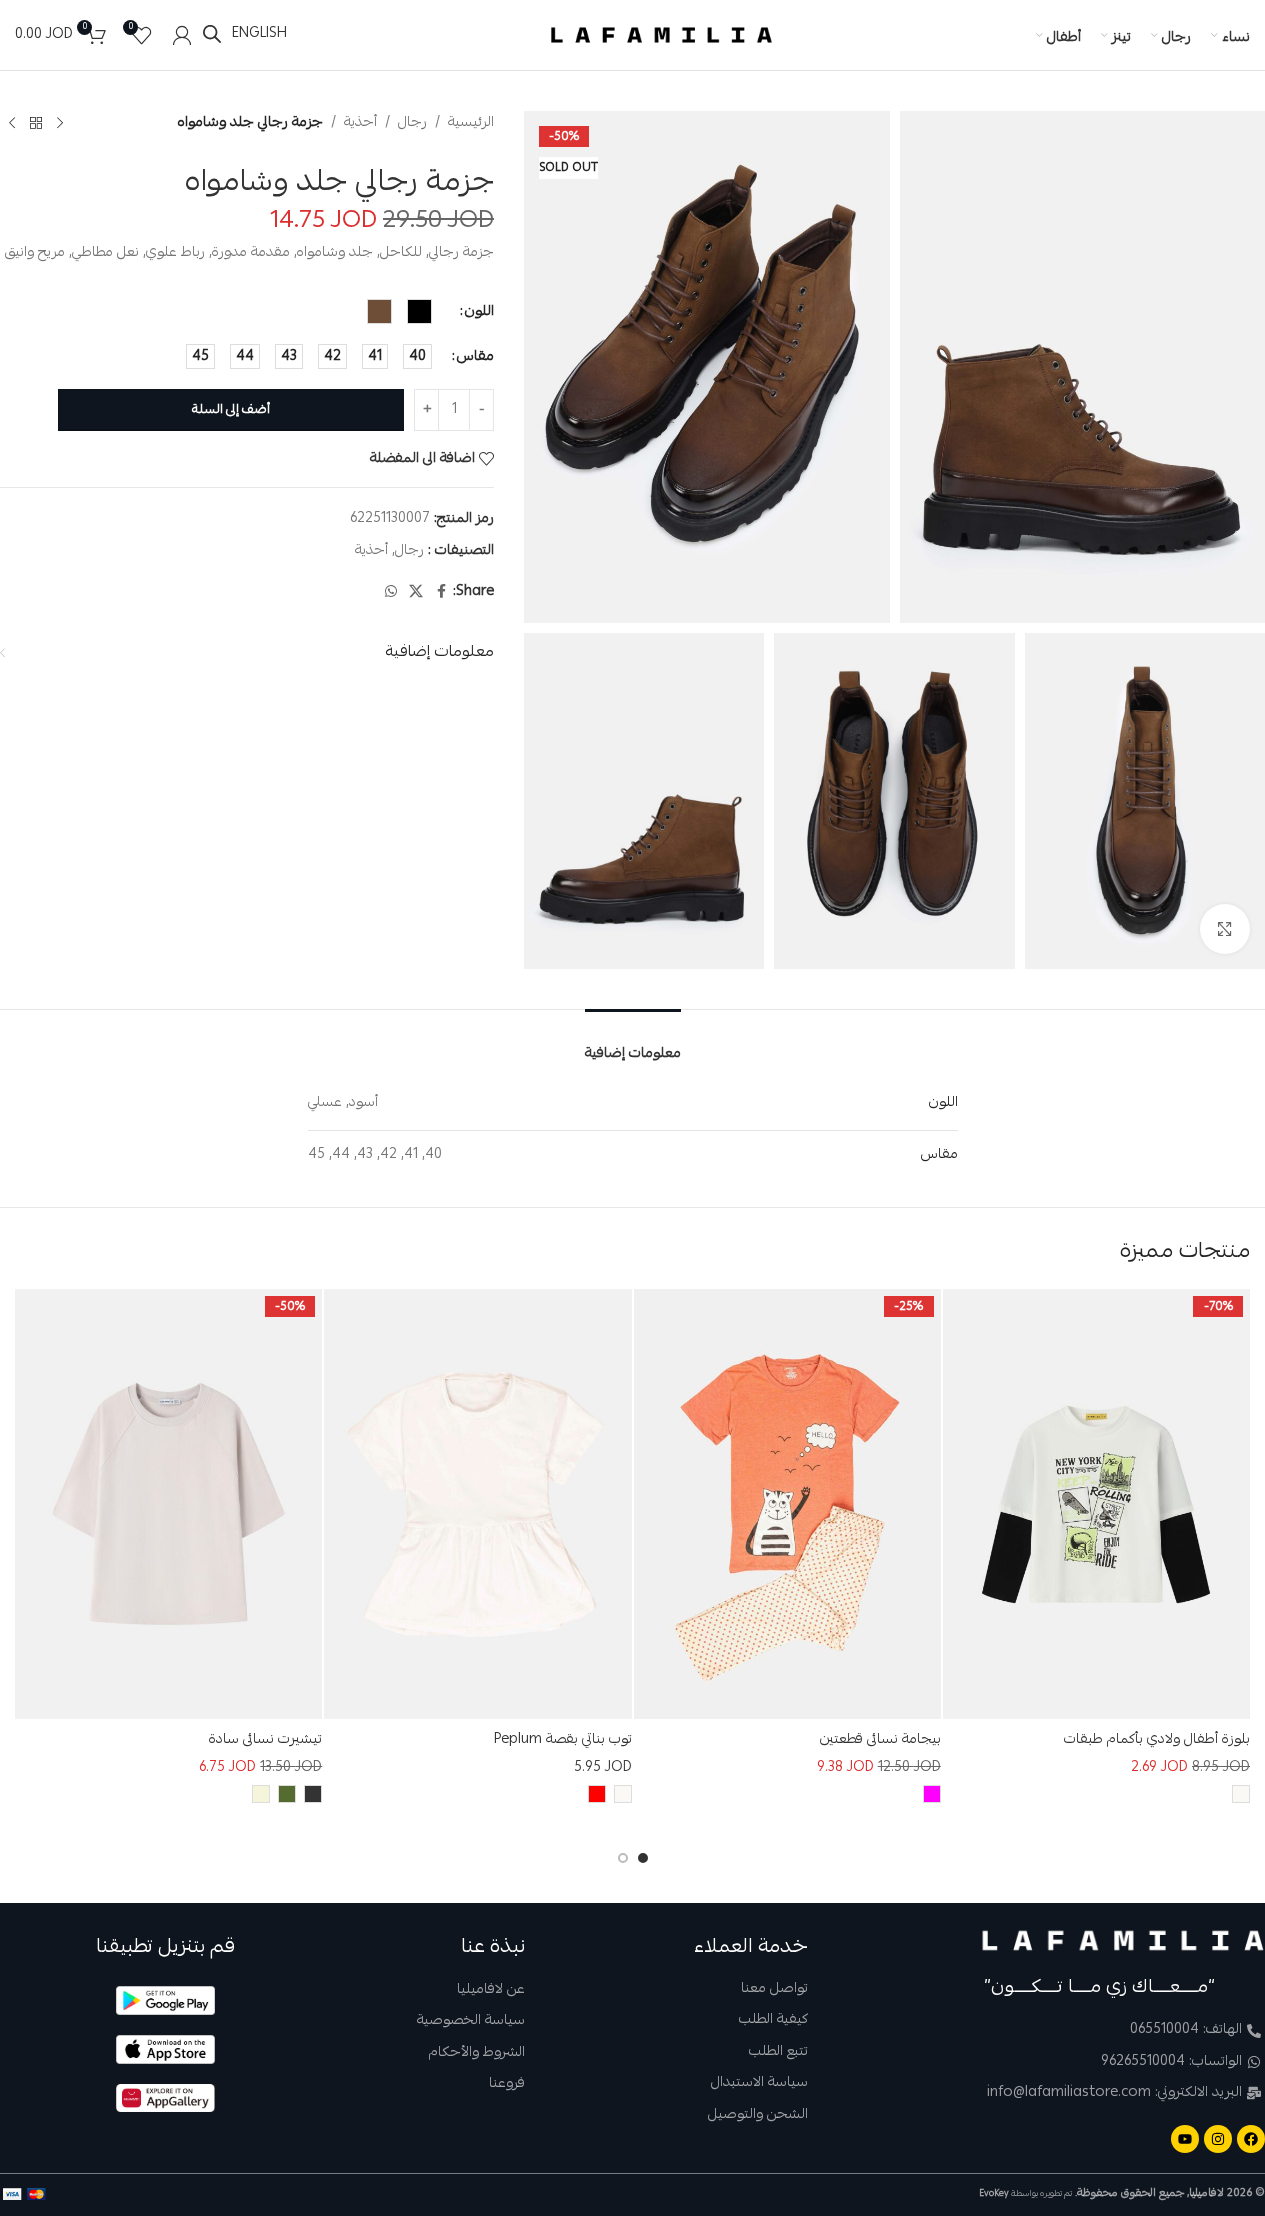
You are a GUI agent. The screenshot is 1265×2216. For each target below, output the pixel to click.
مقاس (475, 356)
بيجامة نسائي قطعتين (880, 1740)
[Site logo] (662, 36)
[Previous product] (60, 123)
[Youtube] (1185, 2139)
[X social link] (416, 591)
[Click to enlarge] (1225, 929)
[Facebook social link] (441, 591)
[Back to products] (36, 123)
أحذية (360, 123)
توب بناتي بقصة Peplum (563, 1740)
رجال (412, 123)
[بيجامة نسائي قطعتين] (787, 1504)
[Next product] (12, 123)
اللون (479, 311)
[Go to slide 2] (623, 1858)
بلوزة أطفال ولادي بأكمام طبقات (1157, 1740)
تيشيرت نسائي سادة (265, 1740)
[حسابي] (182, 35)
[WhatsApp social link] (391, 591)
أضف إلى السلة (231, 409)
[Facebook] (1251, 2139)
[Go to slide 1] (643, 1858)
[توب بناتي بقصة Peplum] (477, 1504)
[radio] (419, 311)
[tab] (633, 1041)
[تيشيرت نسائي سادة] (168, 1504)
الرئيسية (471, 123)
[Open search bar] (212, 34)
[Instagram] (1218, 2139)
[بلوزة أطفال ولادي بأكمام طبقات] (1096, 1504)
